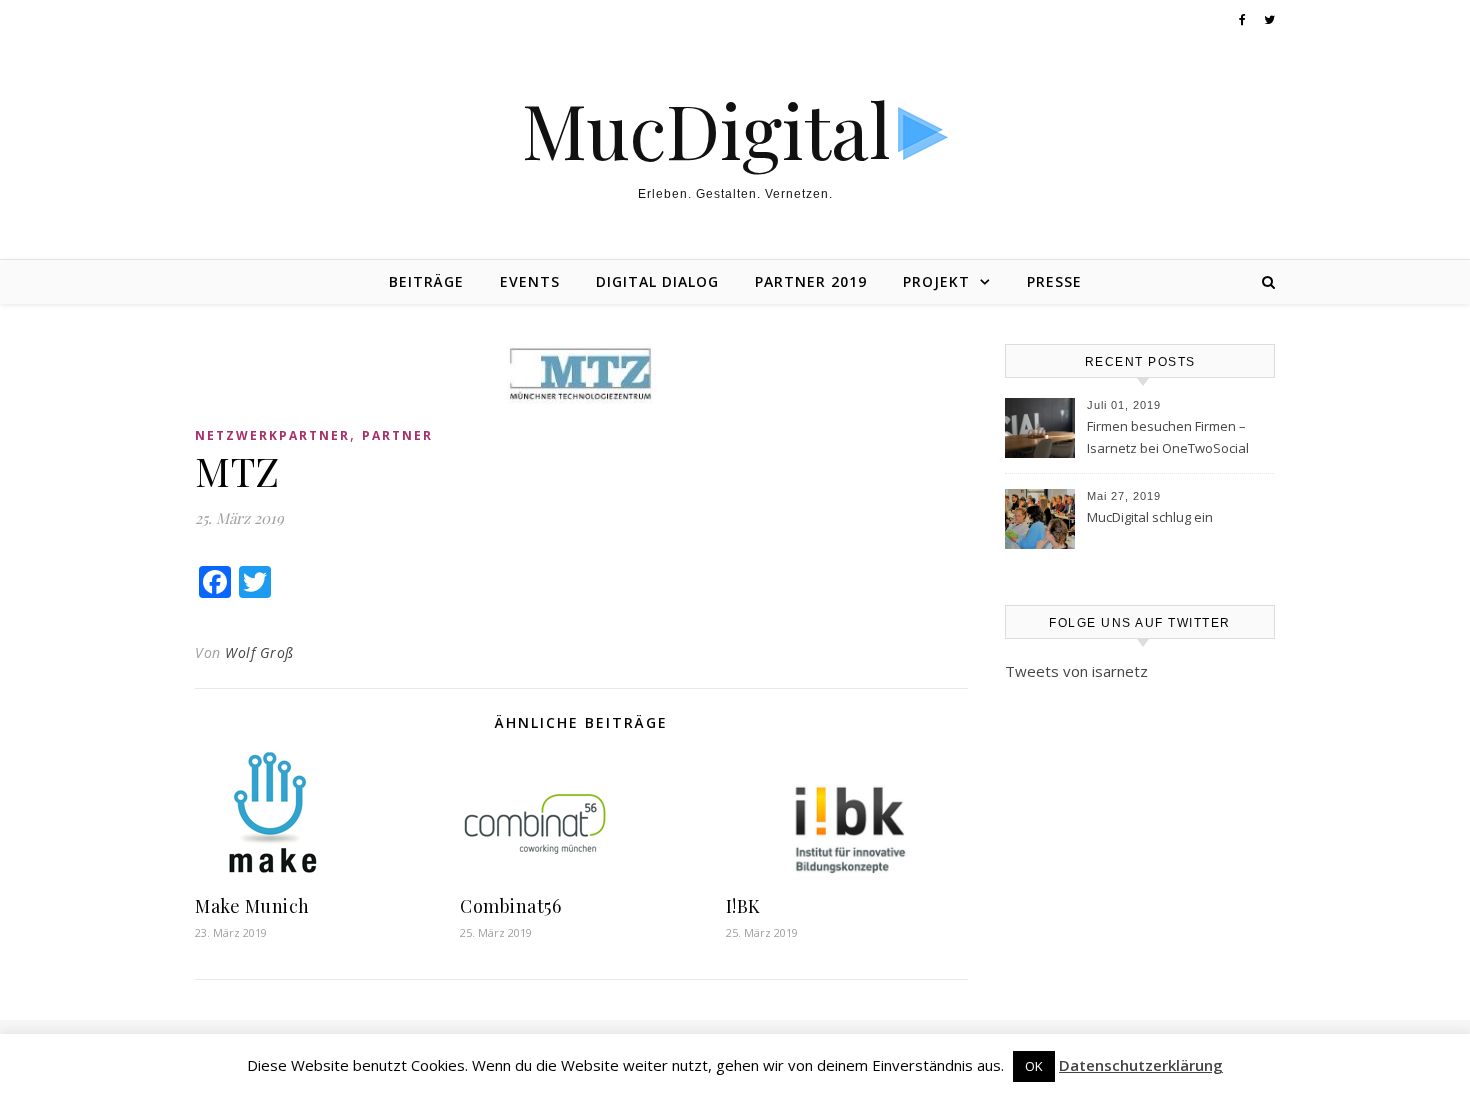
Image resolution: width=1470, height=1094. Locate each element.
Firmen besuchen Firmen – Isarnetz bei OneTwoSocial (1168, 437)
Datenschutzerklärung (1141, 1065)
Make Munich (252, 906)
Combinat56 (510, 906)
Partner (397, 435)
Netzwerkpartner (272, 435)
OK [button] (1034, 1066)
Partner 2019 (811, 281)
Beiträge (426, 281)
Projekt (936, 281)
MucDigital (706, 129)
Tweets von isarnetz (1076, 671)
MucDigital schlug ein (1150, 517)
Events (530, 281)
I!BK (743, 906)
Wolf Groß (259, 652)
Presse (1054, 281)
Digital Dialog (657, 281)
